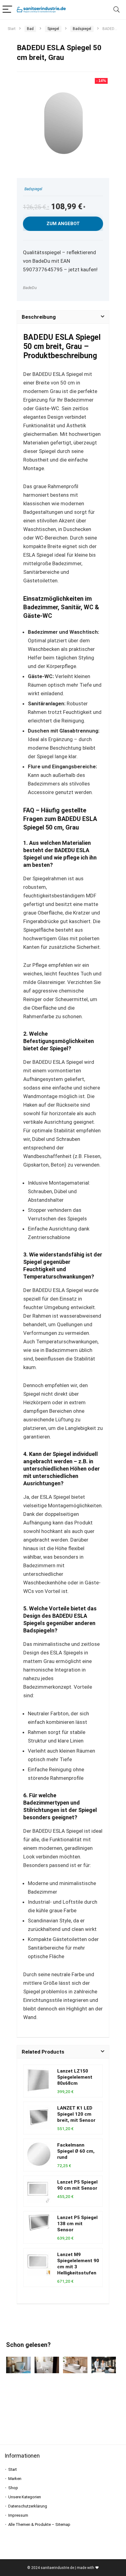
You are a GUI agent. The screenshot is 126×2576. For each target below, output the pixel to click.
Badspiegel (82, 29)
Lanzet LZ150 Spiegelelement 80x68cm (75, 2077)
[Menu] (7, 10)
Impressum (18, 2515)
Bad (30, 29)
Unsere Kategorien (25, 2497)
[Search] (117, 10)
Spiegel (53, 29)
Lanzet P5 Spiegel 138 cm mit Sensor (77, 2224)
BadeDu (30, 288)
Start (12, 29)
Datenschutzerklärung (28, 2506)
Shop (13, 2488)
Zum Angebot (63, 224)
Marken (15, 2479)
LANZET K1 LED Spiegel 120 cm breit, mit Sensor (76, 2114)
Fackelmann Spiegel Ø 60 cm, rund (76, 2151)
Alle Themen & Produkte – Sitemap (39, 2524)
